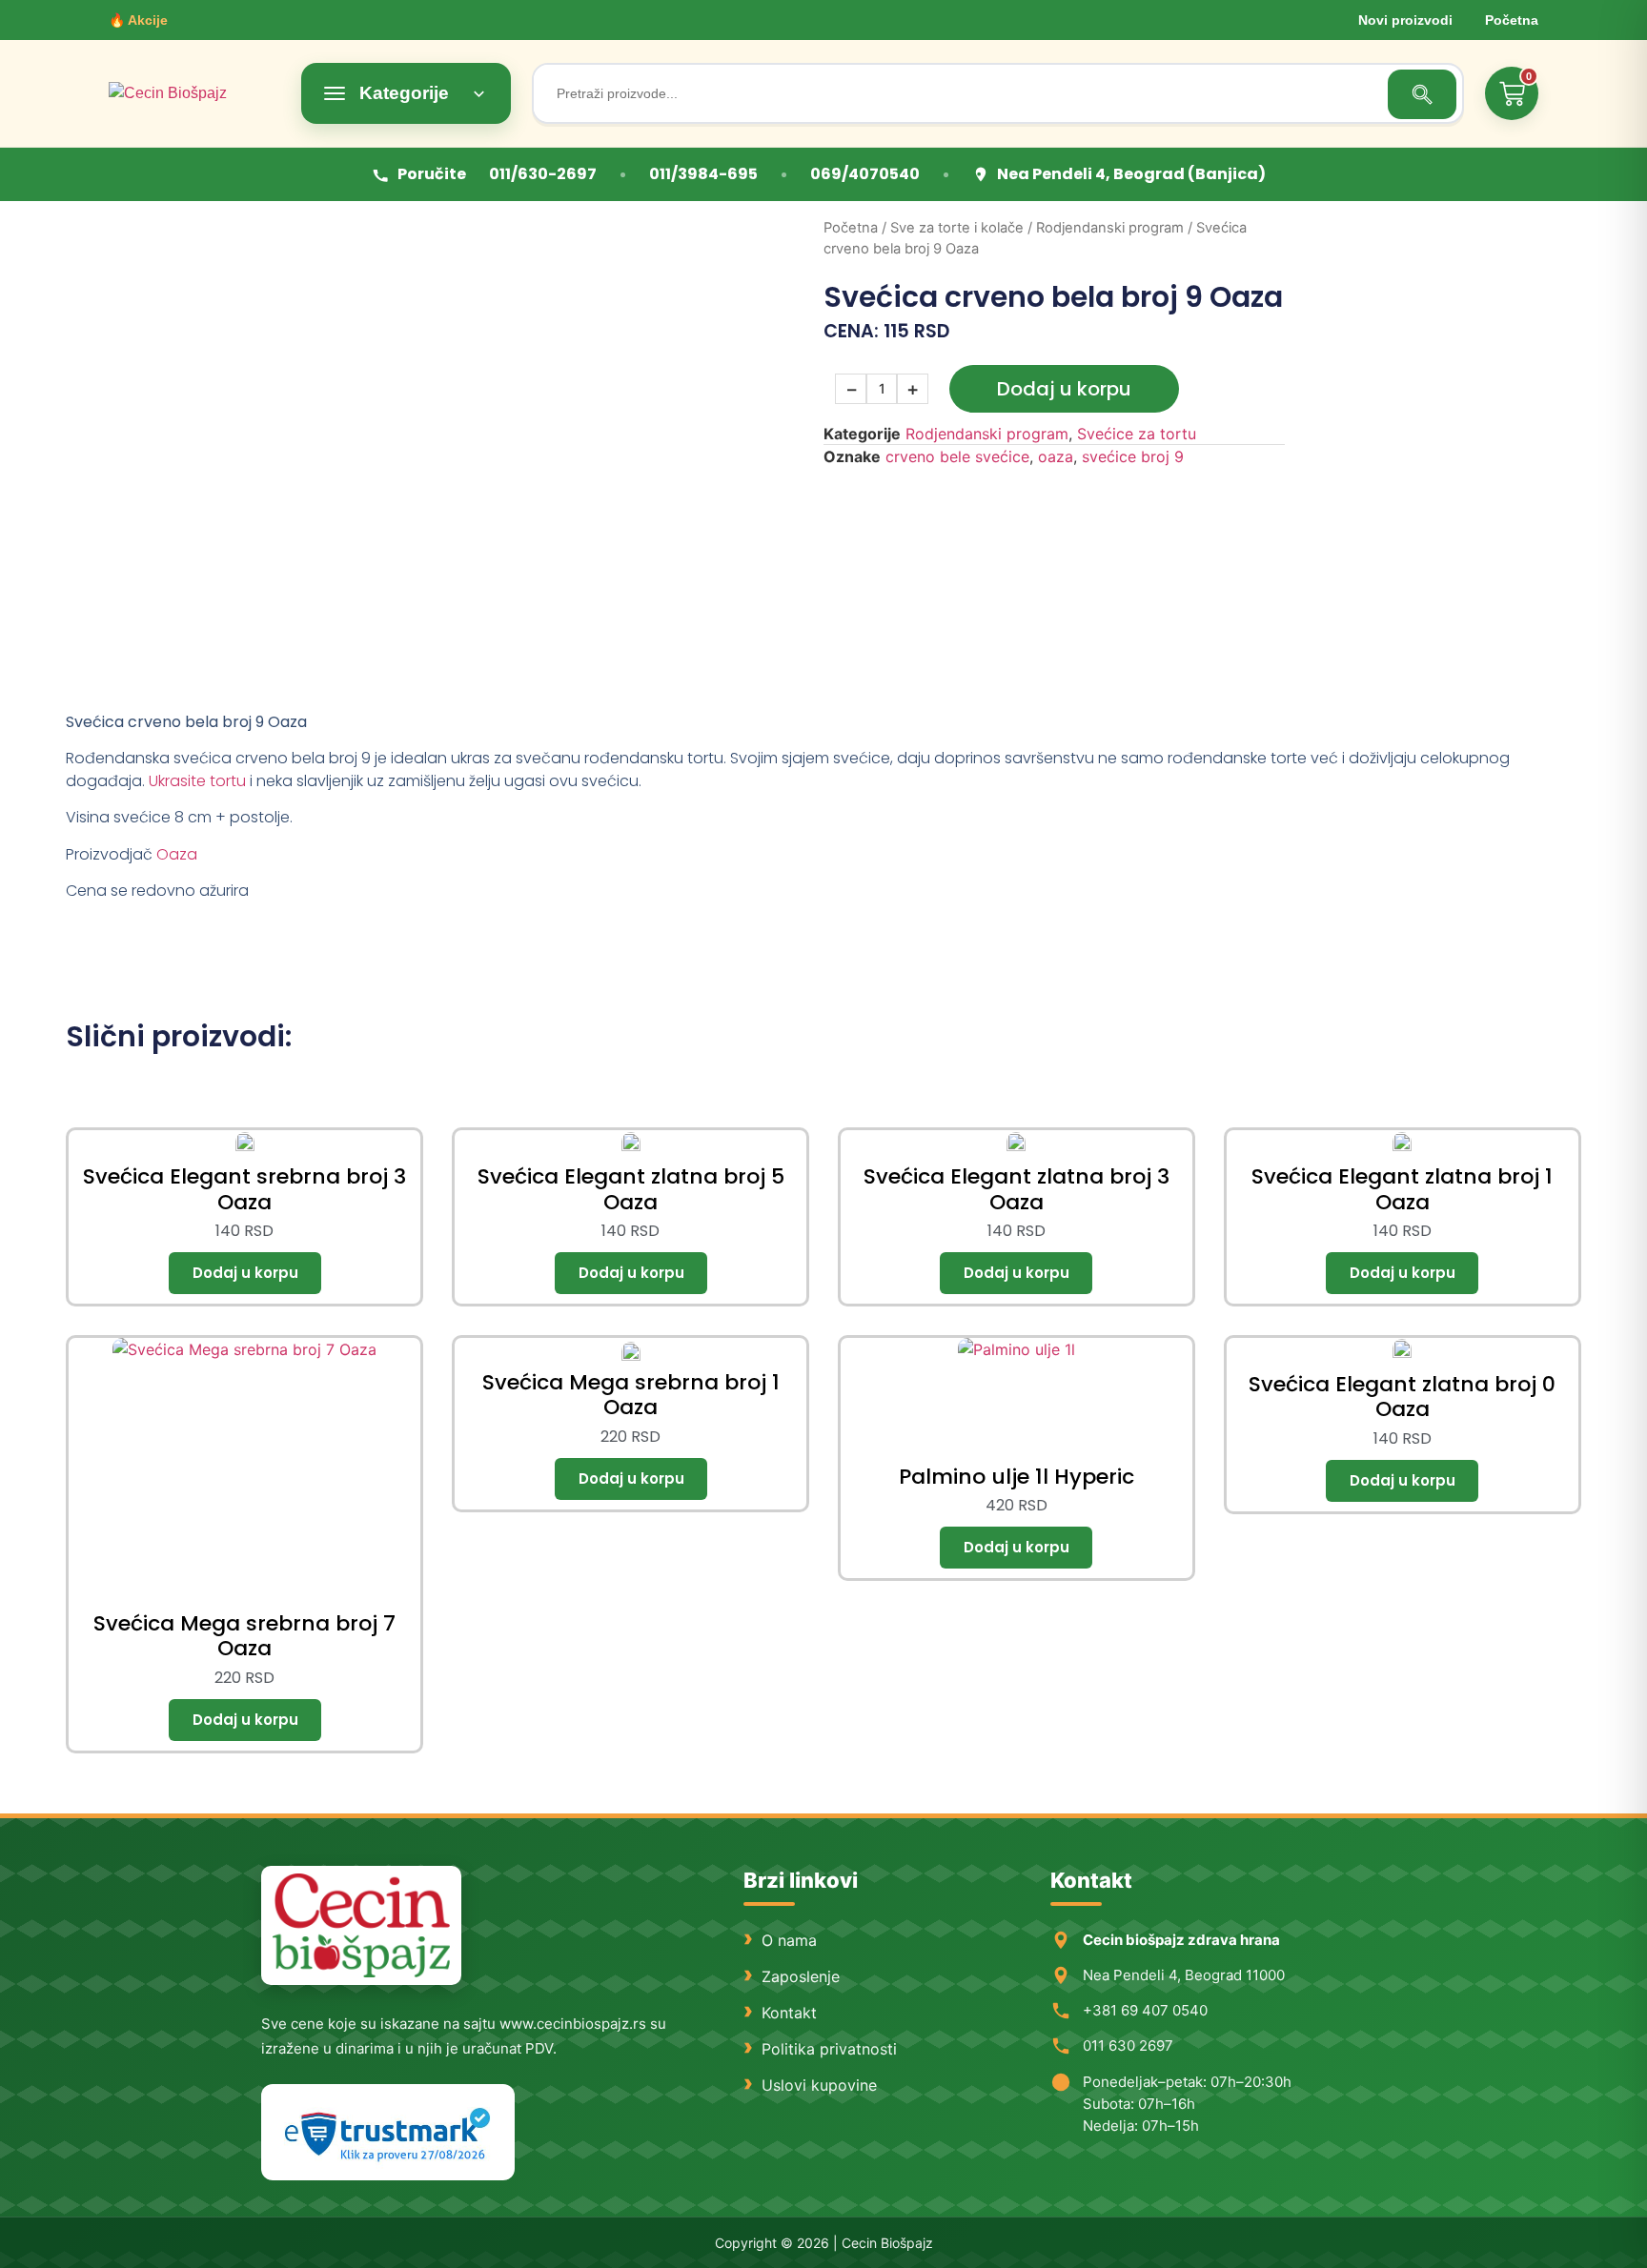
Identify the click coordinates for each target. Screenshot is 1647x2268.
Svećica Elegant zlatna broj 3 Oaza (1017, 1189)
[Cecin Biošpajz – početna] (194, 93)
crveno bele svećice (957, 456)
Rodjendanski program (1110, 228)
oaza (1056, 456)
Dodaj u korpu (1064, 389)
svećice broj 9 (1133, 456)
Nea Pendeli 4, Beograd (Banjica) (1131, 174)
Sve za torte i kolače (957, 228)
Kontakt (789, 2013)
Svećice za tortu (1137, 434)
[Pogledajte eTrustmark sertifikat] (388, 2132)
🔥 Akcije (138, 20)
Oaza (177, 854)
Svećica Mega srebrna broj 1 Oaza (631, 1395)
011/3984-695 (703, 174)
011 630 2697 (1128, 2045)
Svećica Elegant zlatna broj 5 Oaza (631, 1189)
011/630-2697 (543, 174)
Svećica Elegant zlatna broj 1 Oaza (1402, 1189)
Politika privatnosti (829, 2049)
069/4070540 (865, 174)
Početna (1512, 20)
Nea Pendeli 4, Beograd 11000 (1184, 1975)
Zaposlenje (801, 1976)
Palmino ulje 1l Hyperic (1017, 1477)
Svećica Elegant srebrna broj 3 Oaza (244, 1189)
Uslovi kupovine (819, 2085)
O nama (789, 1940)
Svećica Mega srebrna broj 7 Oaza (244, 1636)
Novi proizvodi (1405, 20)
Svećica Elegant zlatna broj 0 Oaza (1402, 1397)
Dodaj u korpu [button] (245, 1273)
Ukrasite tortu (197, 781)
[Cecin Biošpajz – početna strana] (361, 1925)
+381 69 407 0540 (1145, 2010)
